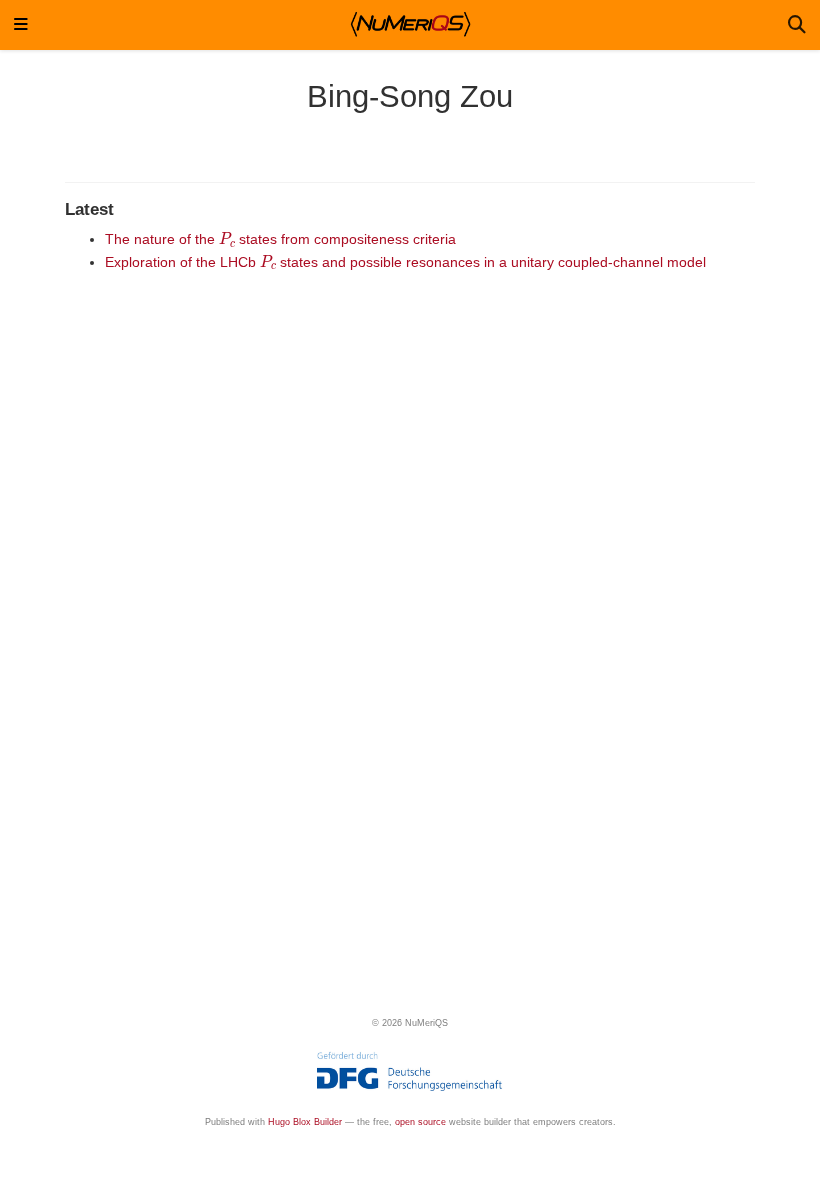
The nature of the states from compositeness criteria (280, 239)
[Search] (797, 25)
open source (420, 1122)
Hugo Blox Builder (305, 1122)
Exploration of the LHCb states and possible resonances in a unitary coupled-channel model (405, 262)
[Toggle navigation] (21, 25)
